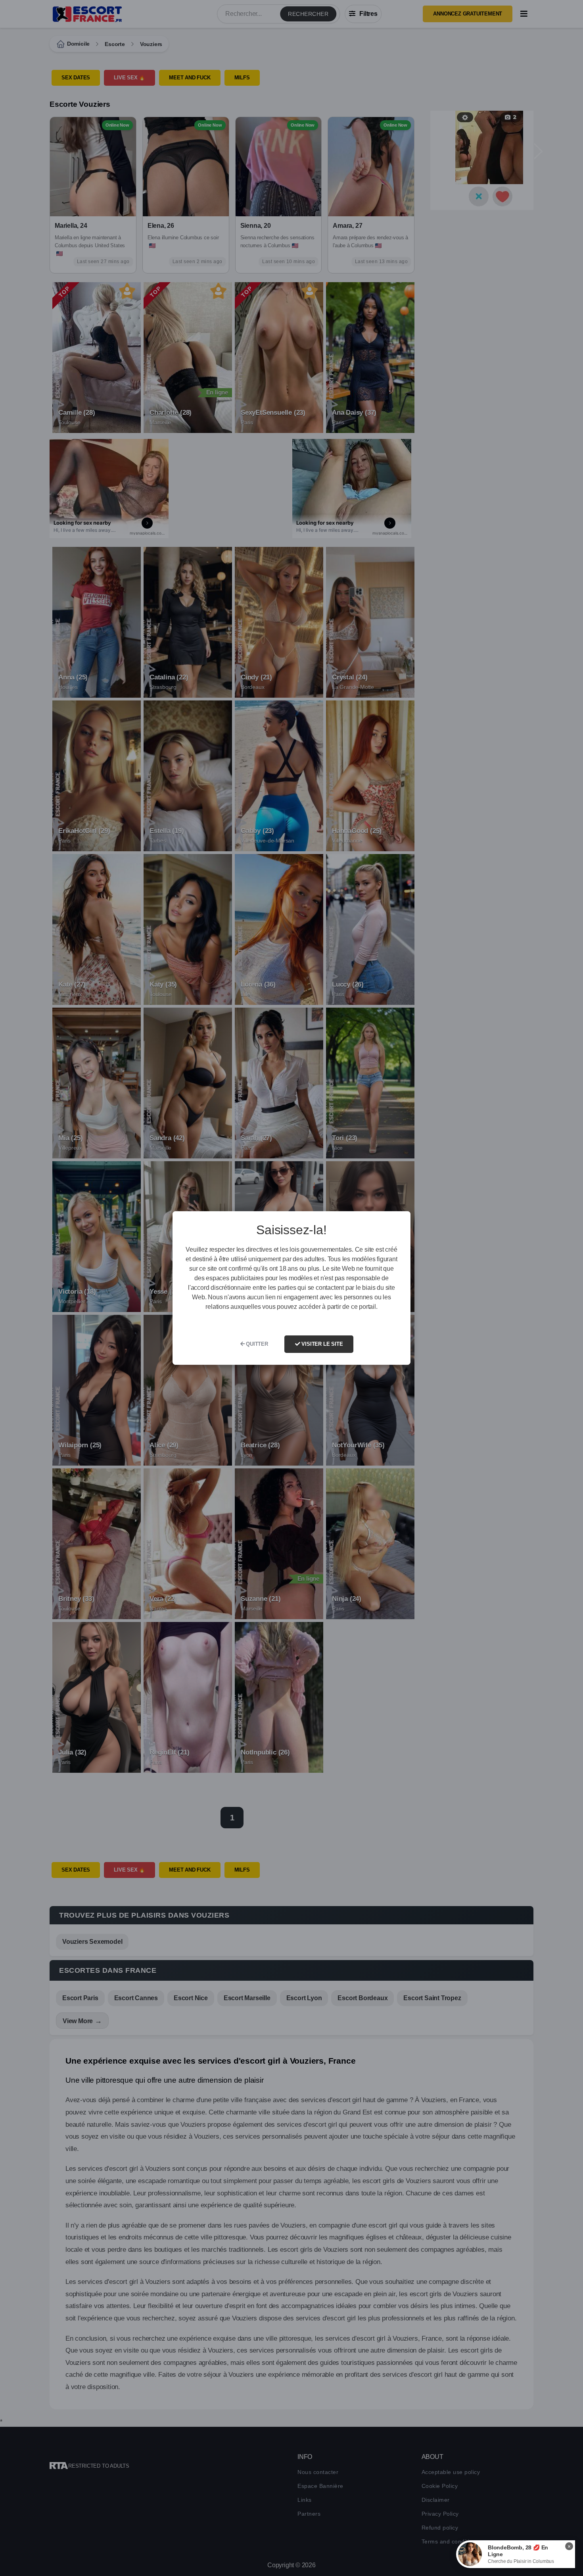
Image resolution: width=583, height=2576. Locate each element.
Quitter (256, 1344)
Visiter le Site (322, 1344)
